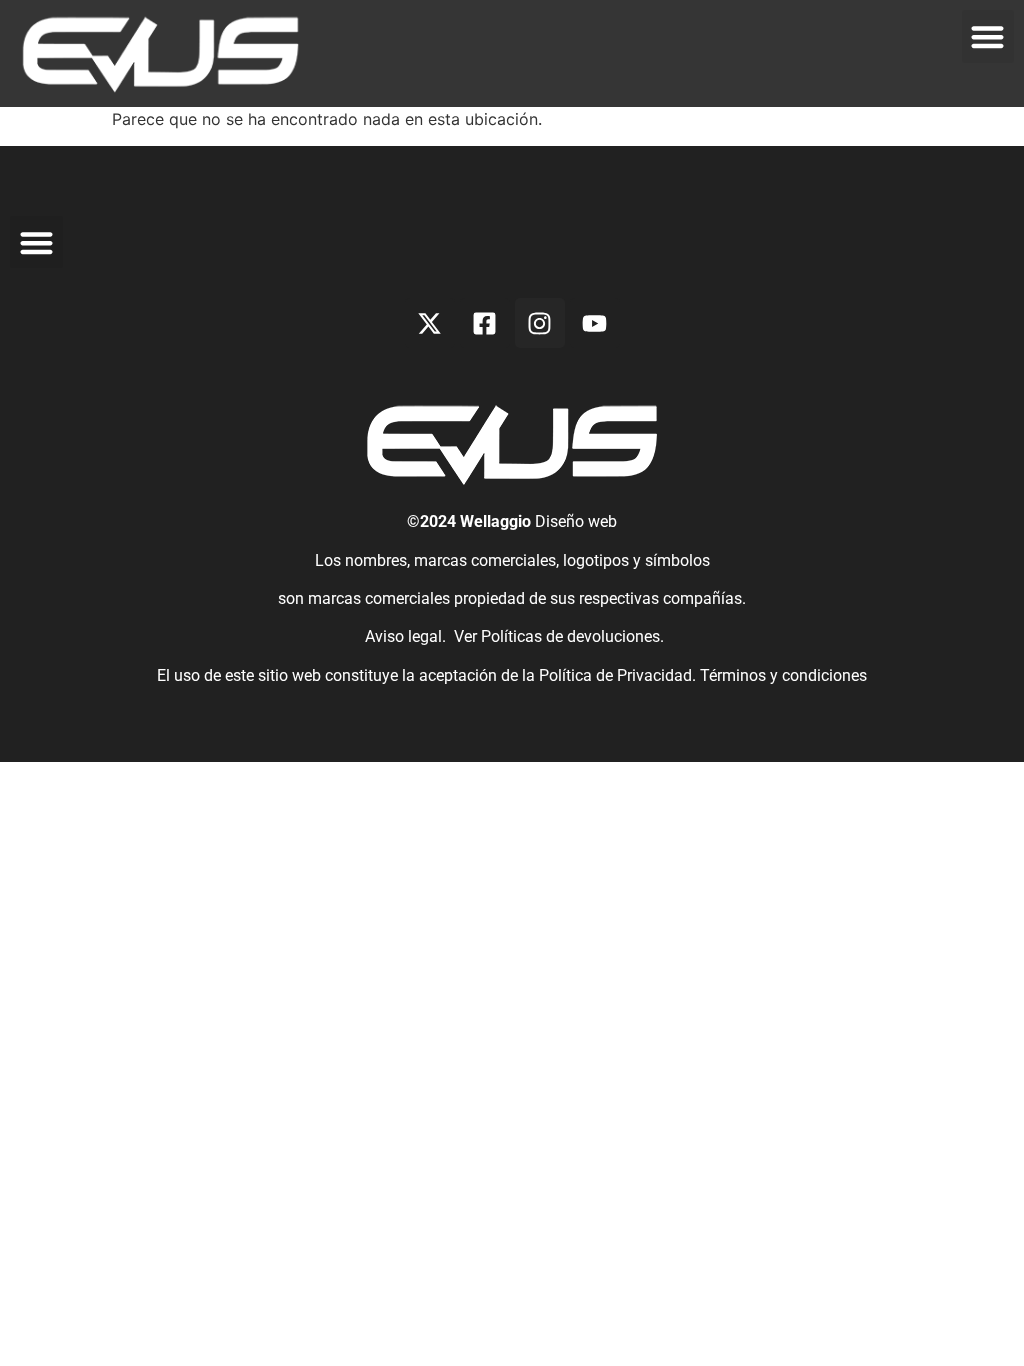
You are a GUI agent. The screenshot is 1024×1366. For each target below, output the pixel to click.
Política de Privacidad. (619, 675)
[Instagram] (540, 323)
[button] (988, 36)
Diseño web (576, 521)
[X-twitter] (430, 323)
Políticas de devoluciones (570, 636)
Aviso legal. (403, 636)
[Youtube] (595, 323)
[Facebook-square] (485, 323)
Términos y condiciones (783, 675)
